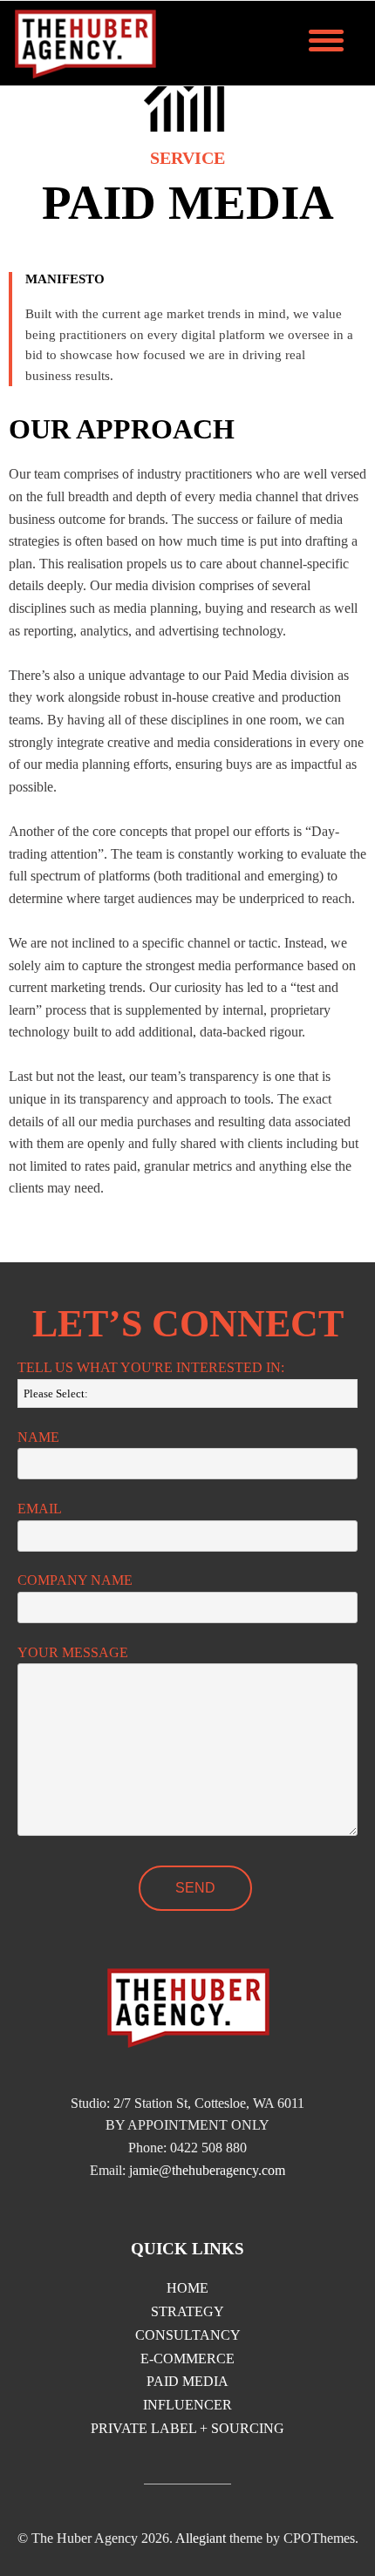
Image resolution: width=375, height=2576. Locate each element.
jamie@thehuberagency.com (207, 2170)
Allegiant (201, 2538)
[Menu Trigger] (326, 39)
